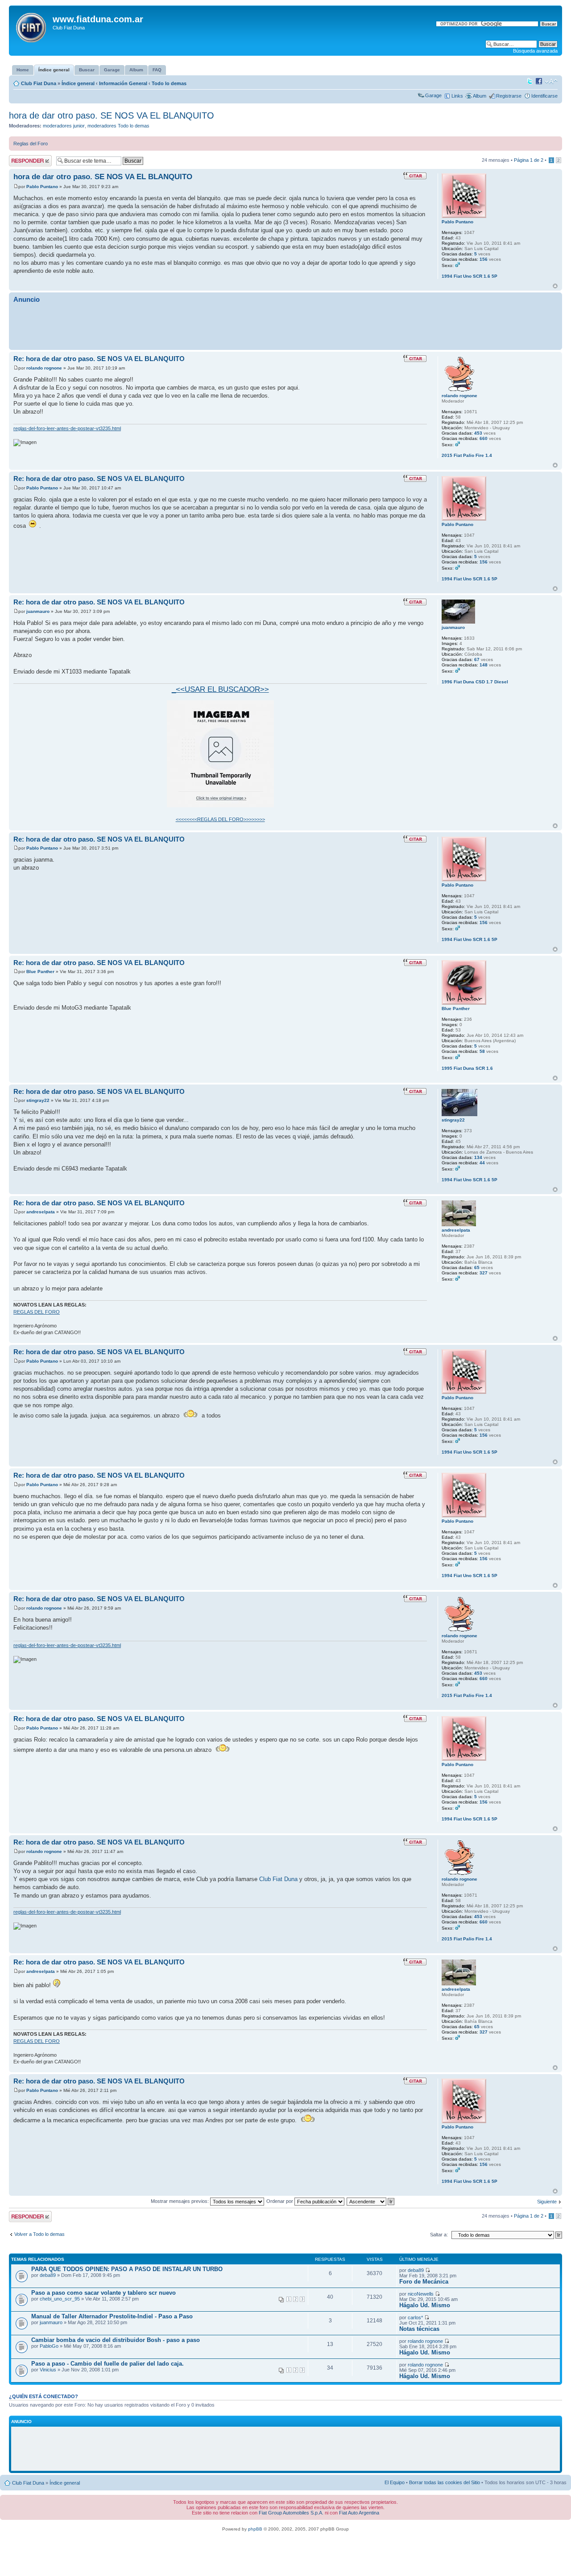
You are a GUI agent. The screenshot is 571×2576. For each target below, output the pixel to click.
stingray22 (38, 1100)
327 (484, 1273)
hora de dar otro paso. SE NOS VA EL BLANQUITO (112, 115)
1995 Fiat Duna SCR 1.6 (467, 1068)
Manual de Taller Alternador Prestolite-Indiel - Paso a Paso (112, 2316)
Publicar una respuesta (22, 160)
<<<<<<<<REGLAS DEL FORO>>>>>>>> (220, 819)
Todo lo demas (169, 83)
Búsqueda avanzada (535, 51)
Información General (123, 83)
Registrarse (509, 96)
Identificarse (544, 96)
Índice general (78, 83)
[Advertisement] (285, 326)
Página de (529, 160)
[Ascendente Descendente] (371, 2201)
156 (484, 259)
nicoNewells (421, 2294)
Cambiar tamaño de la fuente (551, 82)
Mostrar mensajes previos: (180, 2201)
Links (457, 96)
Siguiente (547, 2202)
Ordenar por (280, 2201)
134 (478, 1157)
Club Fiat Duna (39, 83)
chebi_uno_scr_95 (60, 2299)
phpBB (255, 2529)
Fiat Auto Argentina (359, 2513)
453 (478, 433)
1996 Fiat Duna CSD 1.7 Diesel (475, 682)
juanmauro (38, 611)
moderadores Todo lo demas (118, 126)
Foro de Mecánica (424, 2282)
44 (482, 1163)
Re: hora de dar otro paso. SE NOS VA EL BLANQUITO (99, 359)
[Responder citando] (415, 176)
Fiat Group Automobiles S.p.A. (291, 2513)
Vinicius (48, 2370)
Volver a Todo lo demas (39, 2234)
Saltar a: (439, 2235)
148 (484, 665)
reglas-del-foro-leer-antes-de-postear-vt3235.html (67, 428)
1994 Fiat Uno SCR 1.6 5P (470, 276)
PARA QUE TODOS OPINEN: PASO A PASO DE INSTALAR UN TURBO (127, 2269)
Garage (433, 95)
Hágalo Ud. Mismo (425, 2305)
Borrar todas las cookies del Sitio (445, 2482)
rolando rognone (44, 368)
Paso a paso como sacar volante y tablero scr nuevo (103, 2293)
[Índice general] (32, 26)
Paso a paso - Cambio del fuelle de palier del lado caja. (108, 2364)
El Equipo (395, 2482)
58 (482, 1051)
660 (484, 438)
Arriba (555, 286)
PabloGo (49, 2346)
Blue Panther (40, 972)
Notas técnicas (419, 2329)
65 (477, 1267)
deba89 (48, 2275)
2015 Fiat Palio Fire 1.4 (467, 455)
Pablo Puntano (42, 187)
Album (480, 96)
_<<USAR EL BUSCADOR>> (220, 689)
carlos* (415, 2317)
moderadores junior (64, 126)
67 (477, 659)
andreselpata (41, 1212)
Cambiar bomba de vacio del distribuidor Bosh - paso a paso (116, 2340)
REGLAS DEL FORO (37, 1312)
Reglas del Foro (31, 144)
